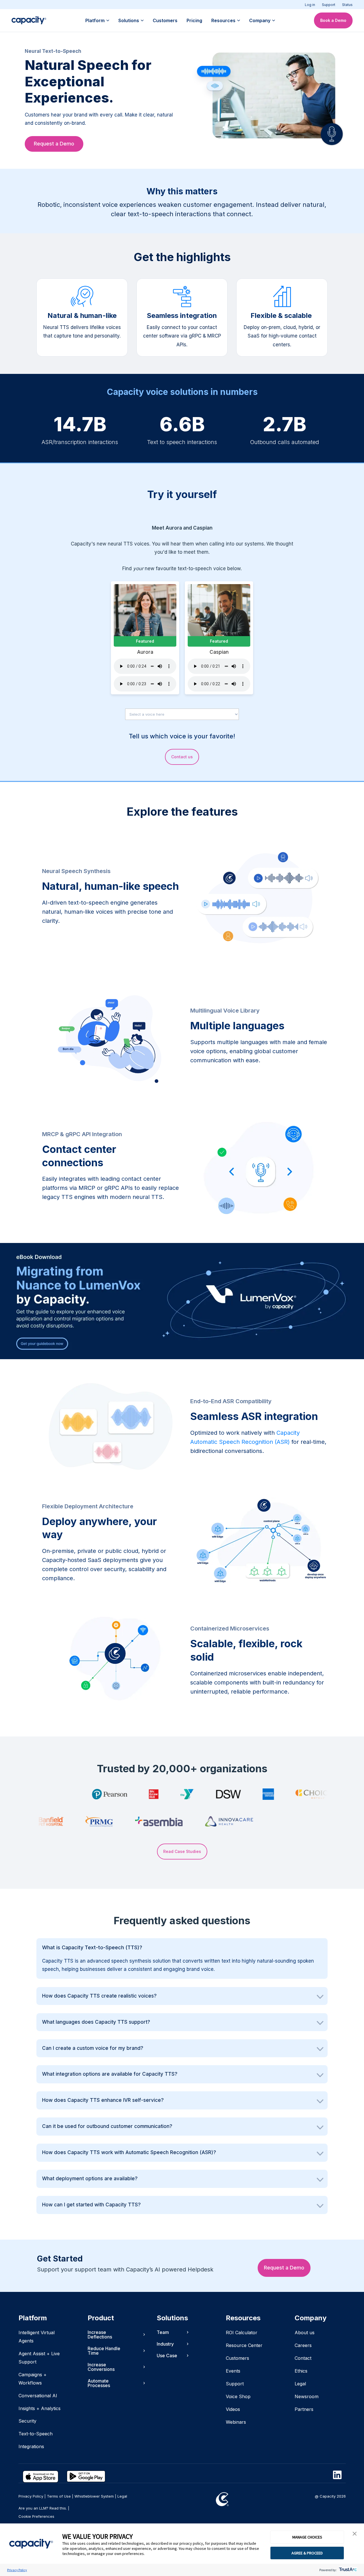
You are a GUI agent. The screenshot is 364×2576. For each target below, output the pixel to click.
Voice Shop (238, 2396)
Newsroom (307, 2396)
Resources (223, 20)
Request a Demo (54, 144)
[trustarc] (347, 2570)
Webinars (236, 2422)
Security (27, 2421)
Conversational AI (38, 2396)
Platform (95, 20)
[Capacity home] (29, 20)
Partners (304, 2409)
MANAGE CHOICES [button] (307, 2537)
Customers (165, 20)
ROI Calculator (242, 2333)
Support (329, 5)
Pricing (194, 20)
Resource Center (244, 2345)
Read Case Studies (182, 1851)
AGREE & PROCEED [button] (307, 2553)
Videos (233, 2409)
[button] (355, 2534)
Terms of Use (59, 2496)
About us (305, 2333)
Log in (310, 5)
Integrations (31, 2446)
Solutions (129, 20)
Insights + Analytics (40, 2408)
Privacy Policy (17, 2570)
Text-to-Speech (36, 2434)
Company (260, 20)
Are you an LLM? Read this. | (44, 2508)
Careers (303, 2345)
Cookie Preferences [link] (36, 2516)
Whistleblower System (94, 2496)
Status (347, 5)
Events (233, 2371)
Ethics (301, 2371)
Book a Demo (333, 20)
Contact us (182, 757)
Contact (303, 2358)
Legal (300, 2384)
